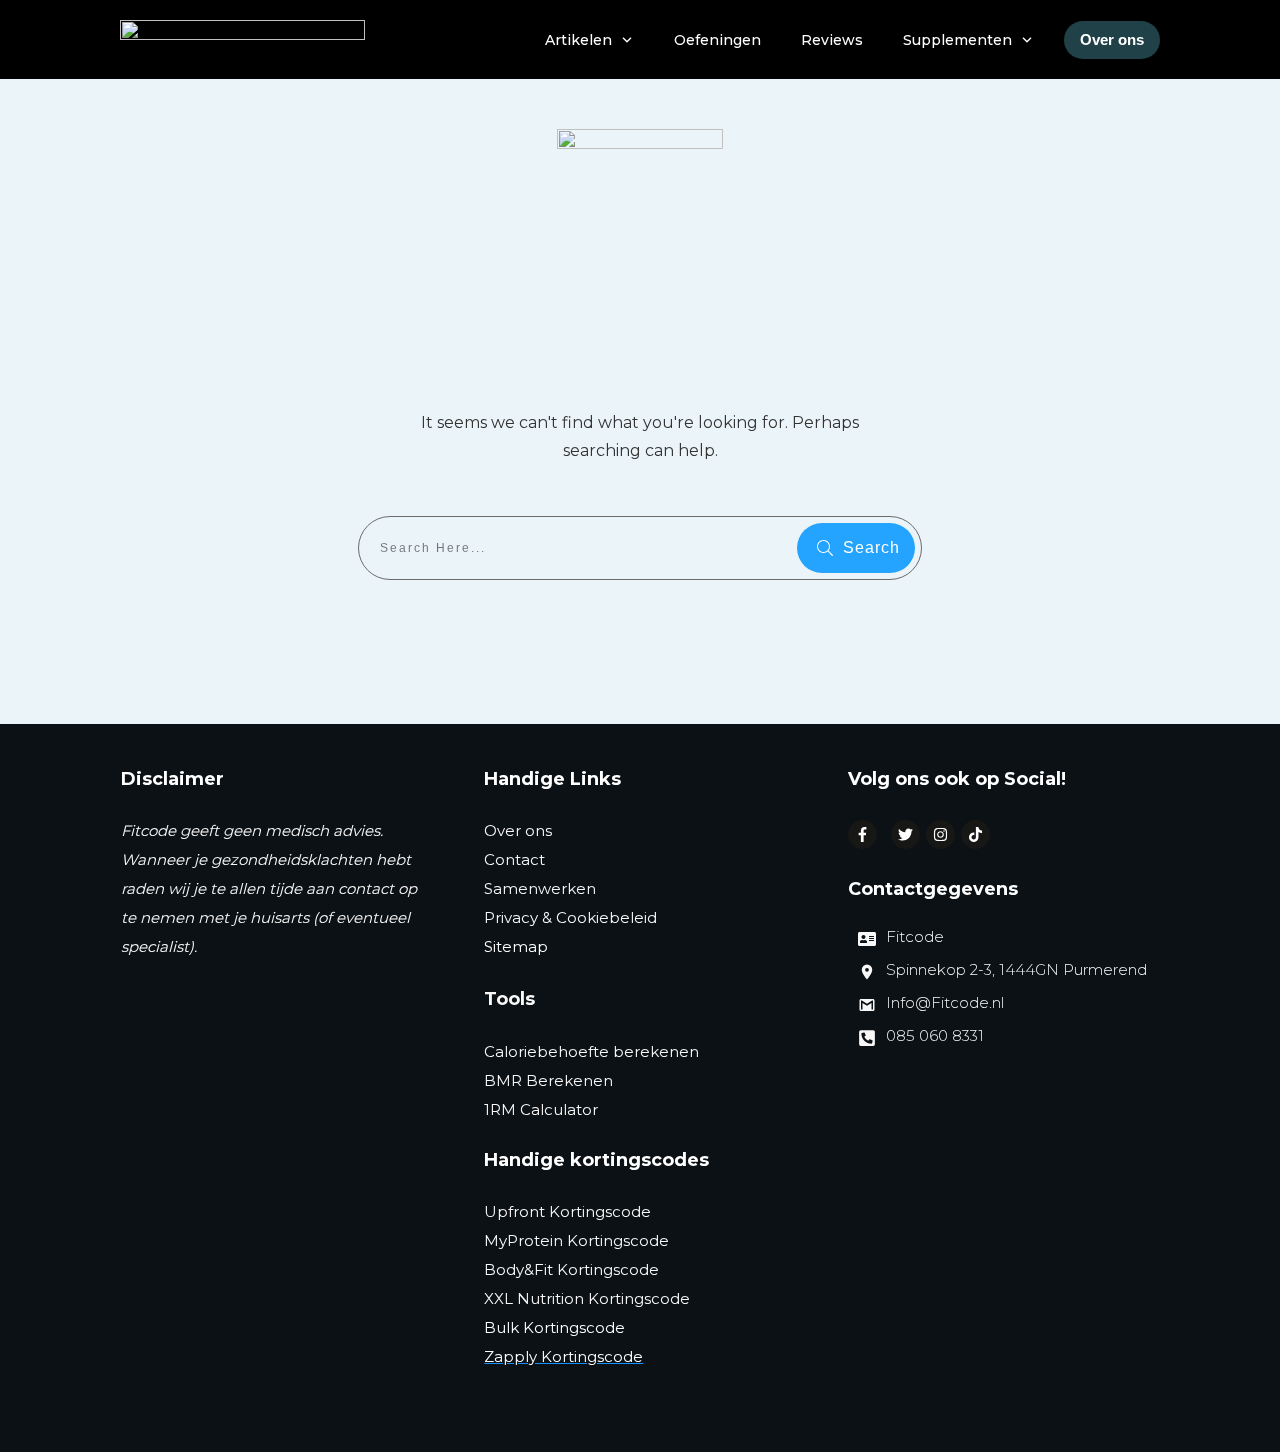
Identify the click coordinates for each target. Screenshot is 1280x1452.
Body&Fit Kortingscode (571, 1269)
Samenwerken (540, 888)
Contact (514, 859)
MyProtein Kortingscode (576, 1240)
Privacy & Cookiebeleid (570, 917)
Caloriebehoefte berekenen (591, 1051)
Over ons (518, 830)
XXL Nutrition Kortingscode (587, 1298)
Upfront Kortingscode (567, 1211)
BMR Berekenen (548, 1080)
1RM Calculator (541, 1109)
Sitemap (516, 946)
